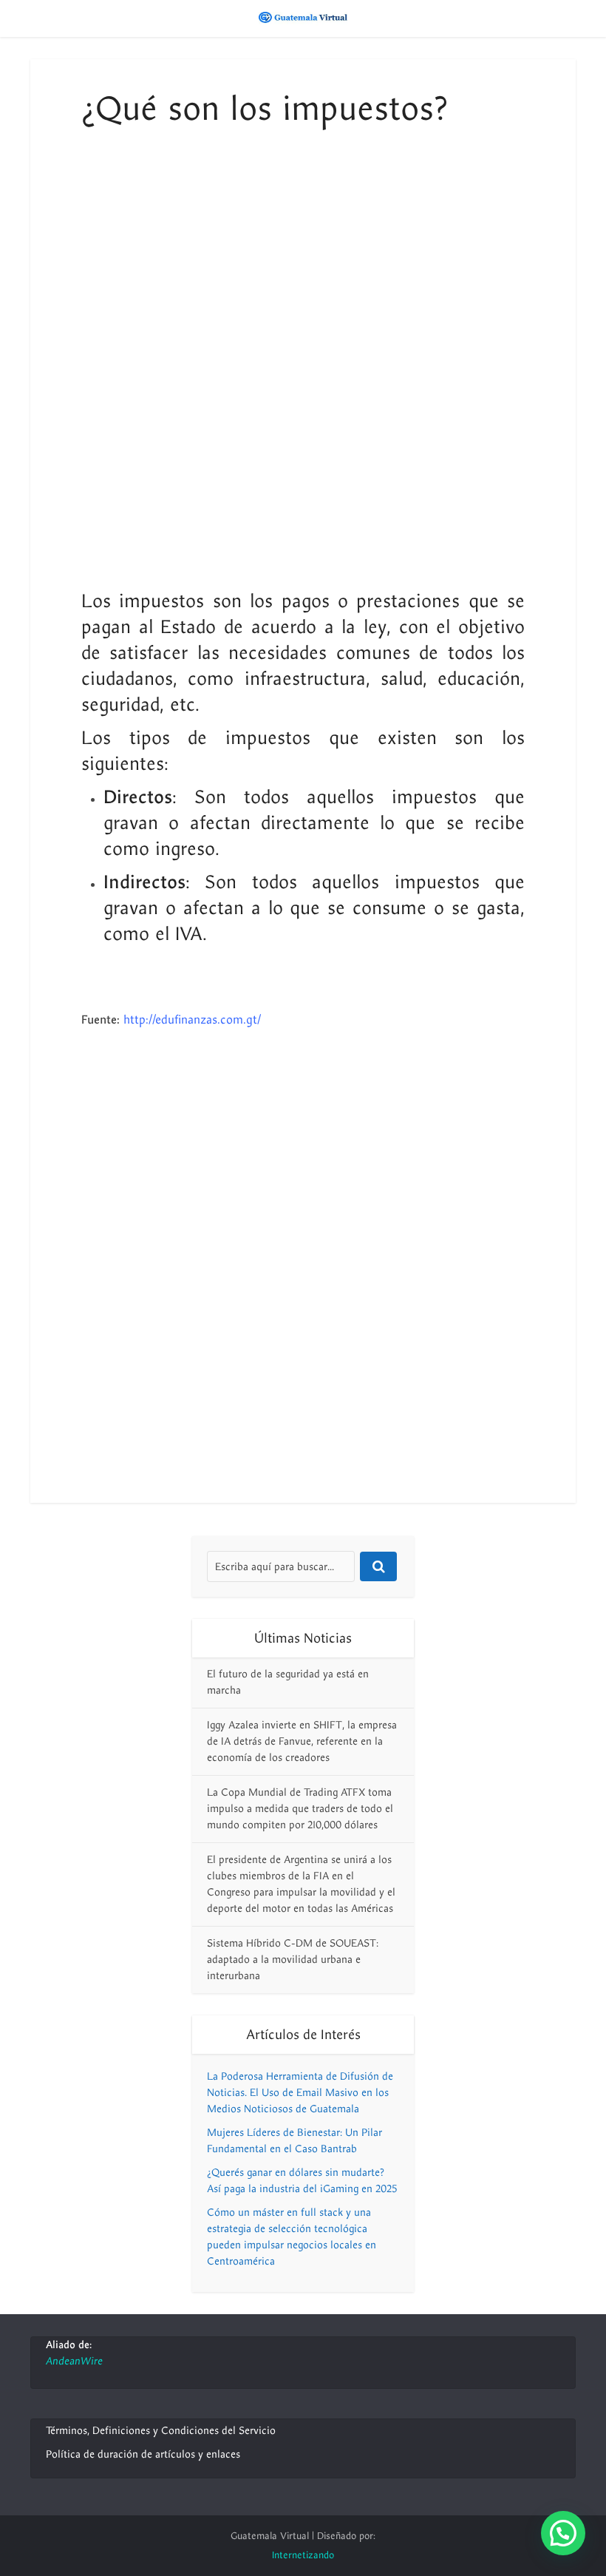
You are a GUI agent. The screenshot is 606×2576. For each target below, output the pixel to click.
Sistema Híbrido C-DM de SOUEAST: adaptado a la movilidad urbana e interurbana (293, 1960)
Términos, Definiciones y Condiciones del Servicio (161, 2431)
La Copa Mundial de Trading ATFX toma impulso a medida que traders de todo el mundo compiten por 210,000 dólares (300, 1809)
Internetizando (303, 2555)
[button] (563, 2533)
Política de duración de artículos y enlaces (143, 2454)
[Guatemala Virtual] (303, 17)
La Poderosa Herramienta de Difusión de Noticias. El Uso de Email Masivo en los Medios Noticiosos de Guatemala (300, 2093)
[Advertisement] (303, 270)
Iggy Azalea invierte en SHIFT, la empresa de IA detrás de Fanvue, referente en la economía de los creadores (302, 1741)
